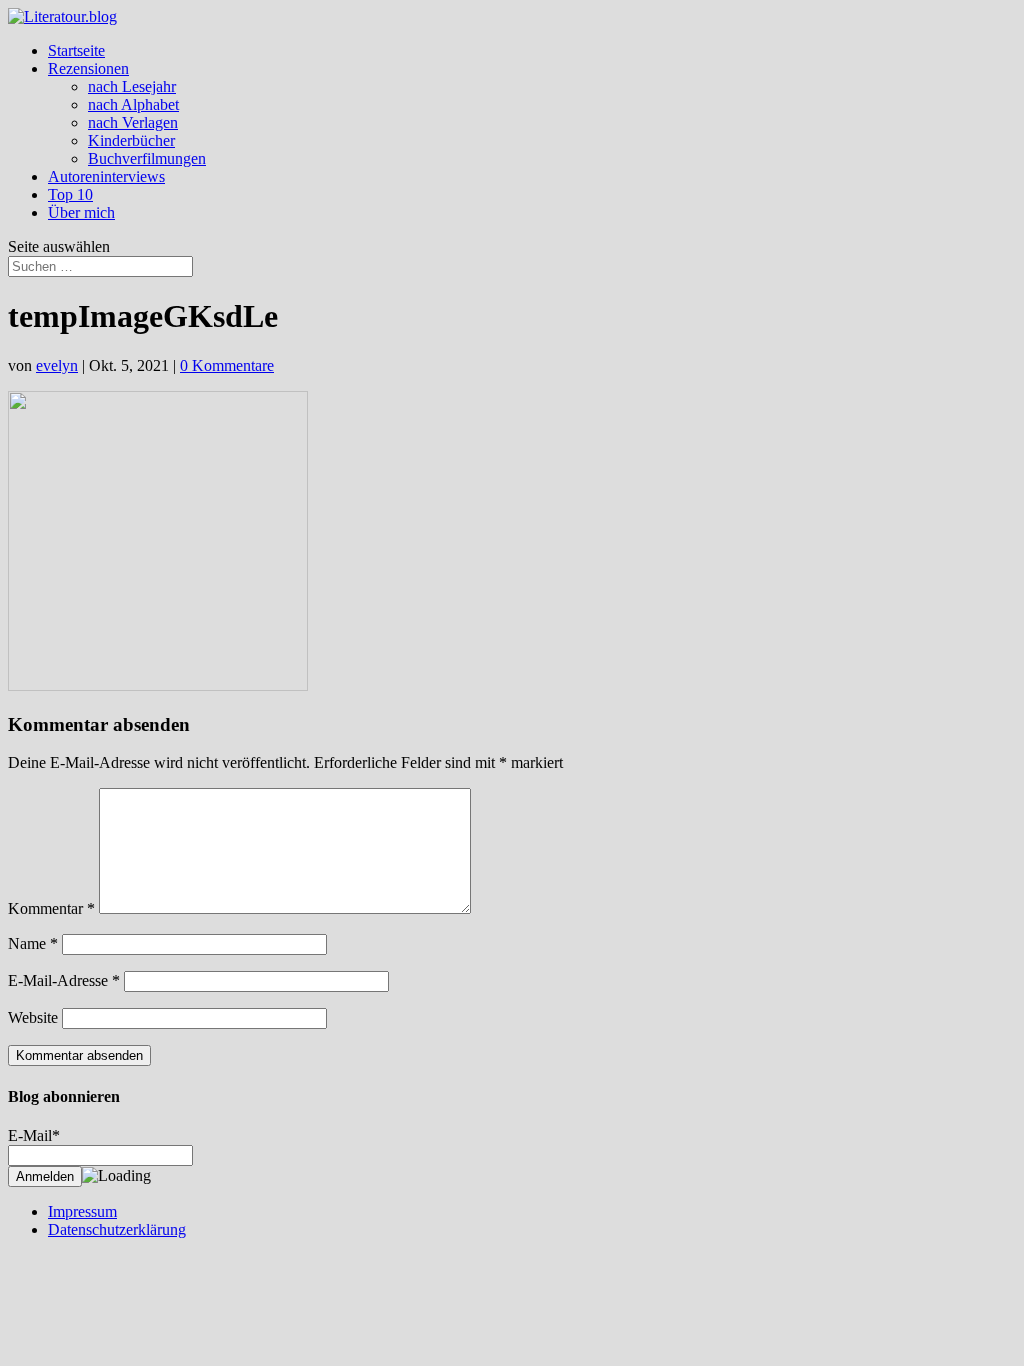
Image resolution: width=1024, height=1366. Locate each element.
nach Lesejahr (132, 86)
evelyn (57, 365)
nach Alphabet (133, 104)
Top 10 (70, 194)
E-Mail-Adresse (64, 980)
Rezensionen (88, 68)
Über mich (81, 212)
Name (33, 943)
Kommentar (51, 908)
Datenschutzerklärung (117, 1229)
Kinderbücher (131, 140)
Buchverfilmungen (147, 158)
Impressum (82, 1211)
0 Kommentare (227, 365)
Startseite (76, 50)
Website (33, 1017)
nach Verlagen (133, 122)
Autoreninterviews (106, 176)
